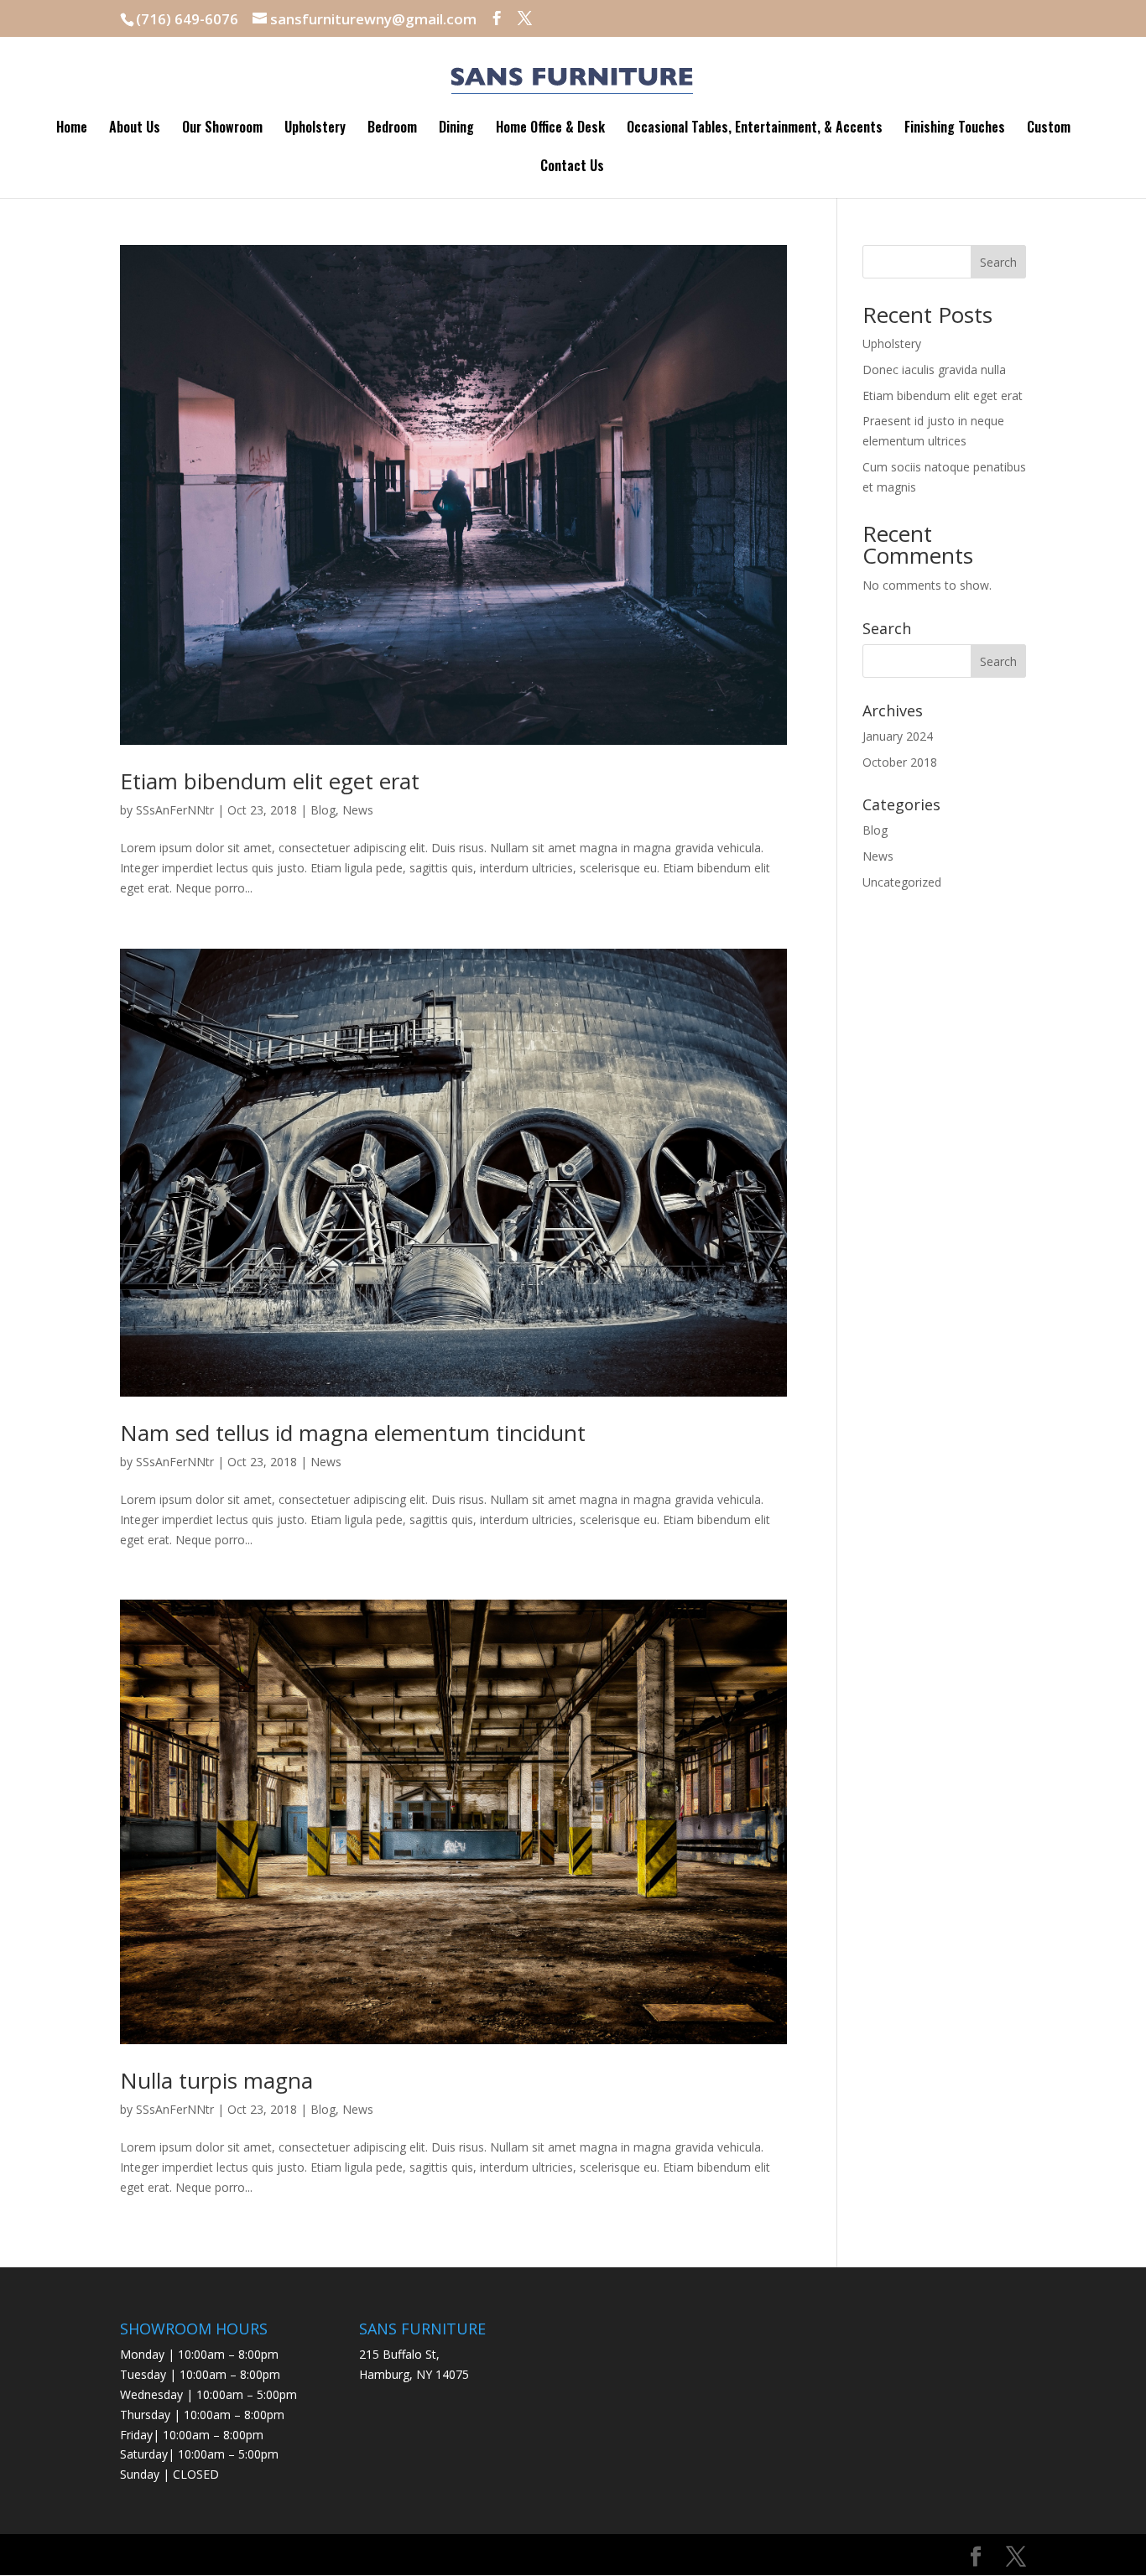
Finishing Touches (955, 129)
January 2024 (898, 736)
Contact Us (572, 167)
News (358, 810)
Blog (323, 810)
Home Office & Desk (550, 129)
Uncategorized (902, 882)
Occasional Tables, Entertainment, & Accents (755, 129)
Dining (456, 129)
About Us (135, 129)
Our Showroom (222, 129)
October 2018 (900, 762)
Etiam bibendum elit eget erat (270, 781)
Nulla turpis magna (216, 2080)
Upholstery (315, 129)
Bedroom (392, 129)
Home (72, 129)
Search (998, 262)
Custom (1049, 129)
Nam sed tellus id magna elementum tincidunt (353, 1433)
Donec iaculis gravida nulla (934, 369)
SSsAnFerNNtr (175, 810)
